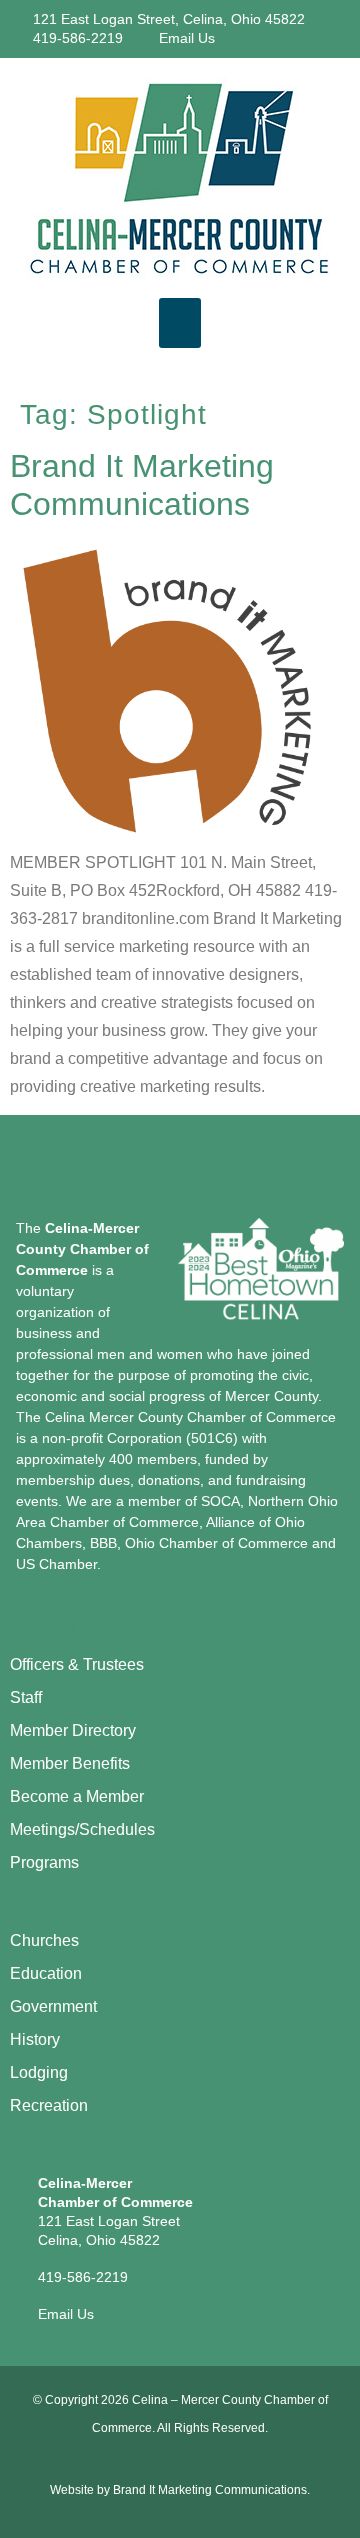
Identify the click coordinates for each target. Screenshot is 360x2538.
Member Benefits (70, 1763)
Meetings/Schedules (82, 1829)
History (35, 2039)
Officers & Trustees (77, 1664)
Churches (44, 1940)
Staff (26, 1697)
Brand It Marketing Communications (210, 2490)
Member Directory (73, 1730)
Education (46, 1973)
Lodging (39, 2072)
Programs (44, 1862)
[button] (180, 323)
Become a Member (77, 1796)
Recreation (49, 2105)
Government (53, 2006)
